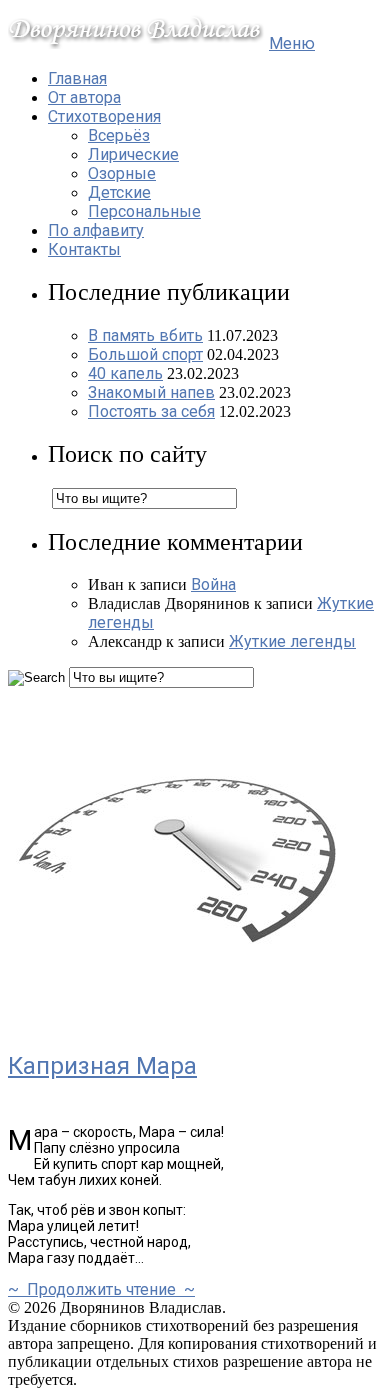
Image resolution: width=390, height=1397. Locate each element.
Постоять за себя (151, 411)
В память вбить (145, 335)
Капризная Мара (102, 1066)
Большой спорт (145, 354)
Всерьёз (119, 135)
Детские (119, 192)
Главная (77, 78)
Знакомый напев (151, 392)
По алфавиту (96, 230)
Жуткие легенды (292, 641)
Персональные (144, 211)
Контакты (84, 249)
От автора (84, 97)
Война (213, 584)
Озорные (122, 173)
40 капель (125, 373)
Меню (292, 43)
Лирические (133, 154)
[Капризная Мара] (178, 1022)
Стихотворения (104, 116)
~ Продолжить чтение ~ (101, 1289)
